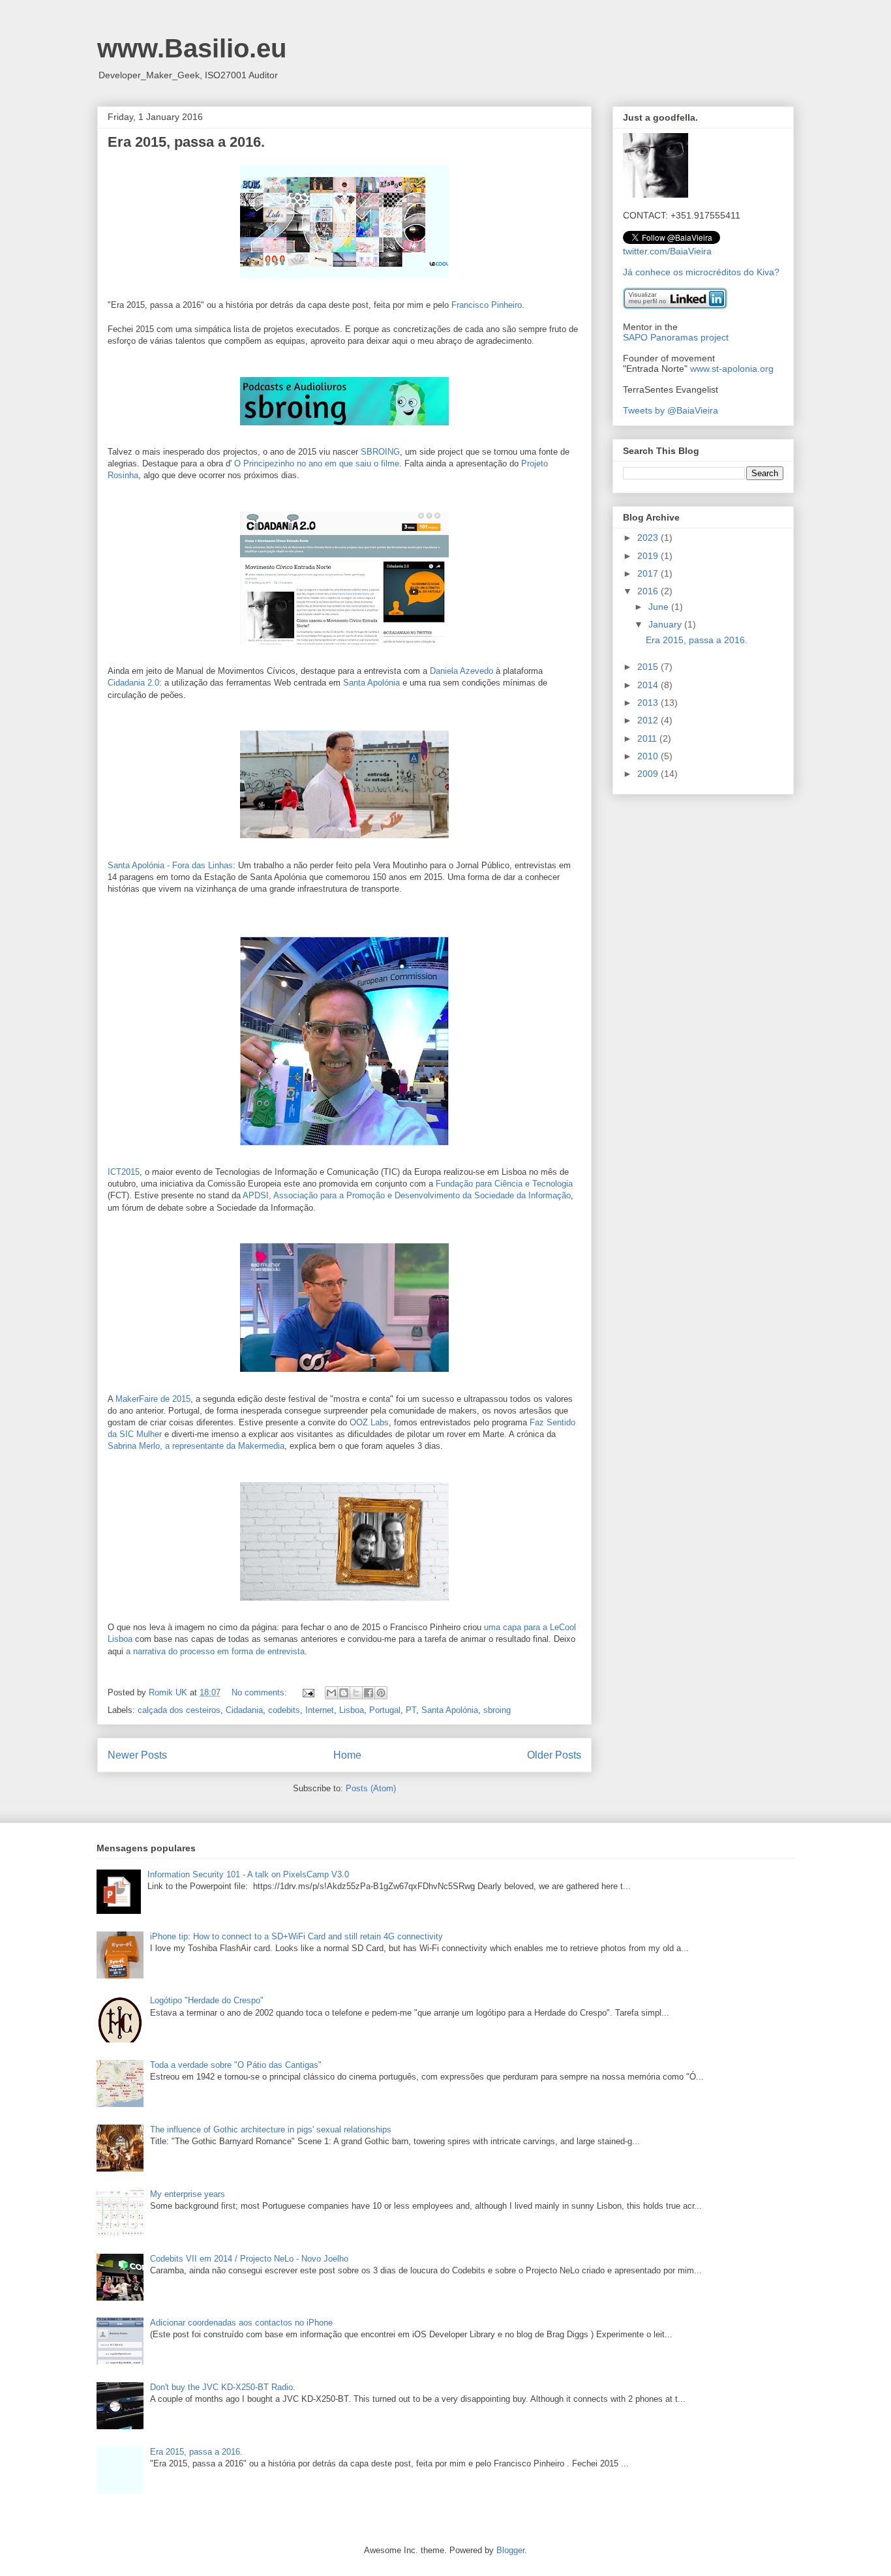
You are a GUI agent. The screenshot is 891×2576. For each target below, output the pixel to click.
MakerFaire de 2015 (153, 1399)
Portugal (385, 1710)
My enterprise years (188, 2194)
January (666, 624)
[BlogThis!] (344, 1693)
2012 (649, 720)
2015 (649, 667)
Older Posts (554, 1755)
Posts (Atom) (371, 1788)
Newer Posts (137, 1755)
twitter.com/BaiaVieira (667, 251)
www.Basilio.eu (192, 48)
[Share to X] (356, 1693)
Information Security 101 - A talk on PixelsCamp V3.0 (248, 1874)
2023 (649, 538)
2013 (649, 703)
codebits (284, 1710)
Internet (320, 1710)
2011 (648, 738)
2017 (649, 573)
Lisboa (352, 1710)
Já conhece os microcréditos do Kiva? (701, 272)
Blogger (510, 2550)
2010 (649, 756)
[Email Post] (308, 1692)
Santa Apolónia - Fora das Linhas (170, 865)
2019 (649, 556)
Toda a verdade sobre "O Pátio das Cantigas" (236, 2065)
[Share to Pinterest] (381, 1693)
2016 (649, 591)
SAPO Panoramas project (676, 337)
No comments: (261, 1692)
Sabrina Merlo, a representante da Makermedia (196, 1446)
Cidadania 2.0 (133, 683)
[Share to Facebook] (369, 1693)
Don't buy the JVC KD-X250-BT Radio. (223, 2387)
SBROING (380, 452)
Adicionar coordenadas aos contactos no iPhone (241, 2323)
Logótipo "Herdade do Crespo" (207, 2000)
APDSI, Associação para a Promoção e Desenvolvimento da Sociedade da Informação (407, 1195)
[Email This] (331, 1693)
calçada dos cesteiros (179, 1710)
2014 (649, 685)
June (660, 607)
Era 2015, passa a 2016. (186, 142)
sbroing (497, 1710)
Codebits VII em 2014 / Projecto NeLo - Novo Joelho (249, 2259)
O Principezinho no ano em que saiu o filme (317, 463)
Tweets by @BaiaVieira (671, 410)
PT (411, 1710)
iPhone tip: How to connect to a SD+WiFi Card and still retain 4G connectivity (296, 1936)
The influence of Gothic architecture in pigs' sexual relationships (271, 2129)
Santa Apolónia (371, 683)
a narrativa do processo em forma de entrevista (215, 1651)
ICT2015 (124, 1172)
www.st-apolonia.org (732, 369)
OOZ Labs (369, 1422)
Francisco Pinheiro (487, 305)
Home (347, 1755)
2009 (649, 774)
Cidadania (244, 1710)
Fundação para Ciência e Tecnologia (504, 1184)
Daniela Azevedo (461, 671)
